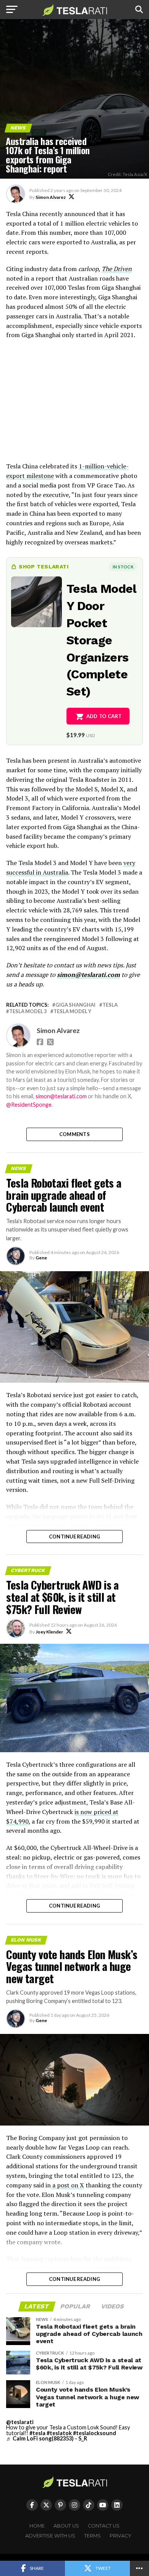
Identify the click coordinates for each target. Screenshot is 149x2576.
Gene (41, 1258)
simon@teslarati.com (88, 975)
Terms (92, 2536)
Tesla (110, 1005)
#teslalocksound (95, 2433)
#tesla (37, 2433)
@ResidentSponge (29, 1105)
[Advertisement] (74, 404)
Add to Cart (104, 716)
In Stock (123, 567)
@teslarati (20, 2422)
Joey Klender (49, 1632)
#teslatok (59, 2433)
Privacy (121, 2536)
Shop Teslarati (44, 567)
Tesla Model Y (72, 1011)
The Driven (117, 269)
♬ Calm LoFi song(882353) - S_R (47, 2438)
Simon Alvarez (51, 197)
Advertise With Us (50, 2536)
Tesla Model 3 (28, 1011)
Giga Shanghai (75, 1005)
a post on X (67, 2185)
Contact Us (104, 2526)
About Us (66, 2526)
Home (37, 2526)
